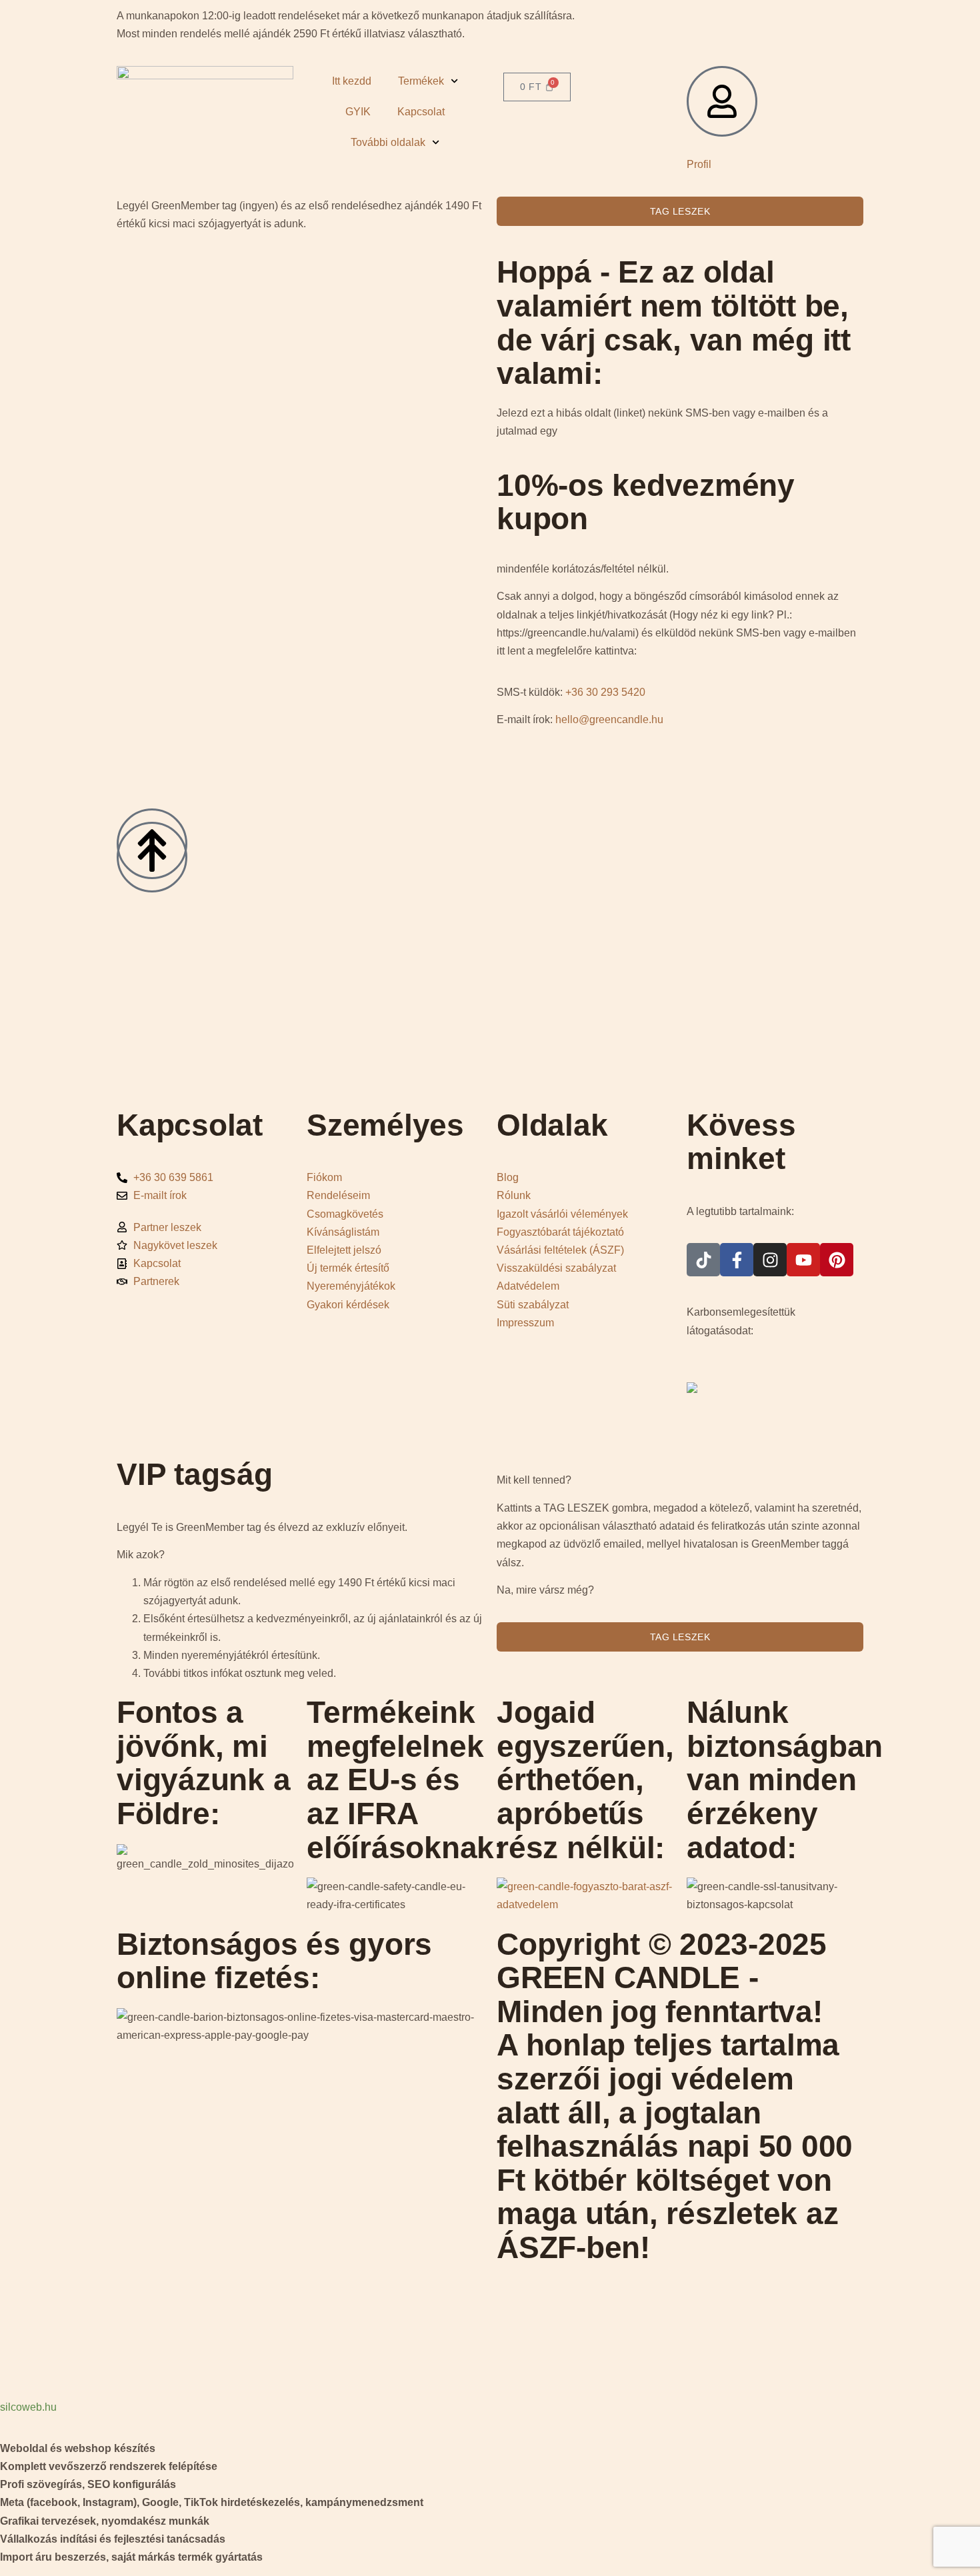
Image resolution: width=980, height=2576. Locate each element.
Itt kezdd (352, 81)
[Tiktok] (703, 1260)
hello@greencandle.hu (609, 719)
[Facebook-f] (737, 1260)
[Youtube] (803, 1260)
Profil (699, 164)
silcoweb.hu (28, 2407)
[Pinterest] (837, 1260)
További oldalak (388, 142)
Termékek (421, 81)
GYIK (358, 112)
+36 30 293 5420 (605, 692)
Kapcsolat (421, 112)
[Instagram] (770, 1260)
